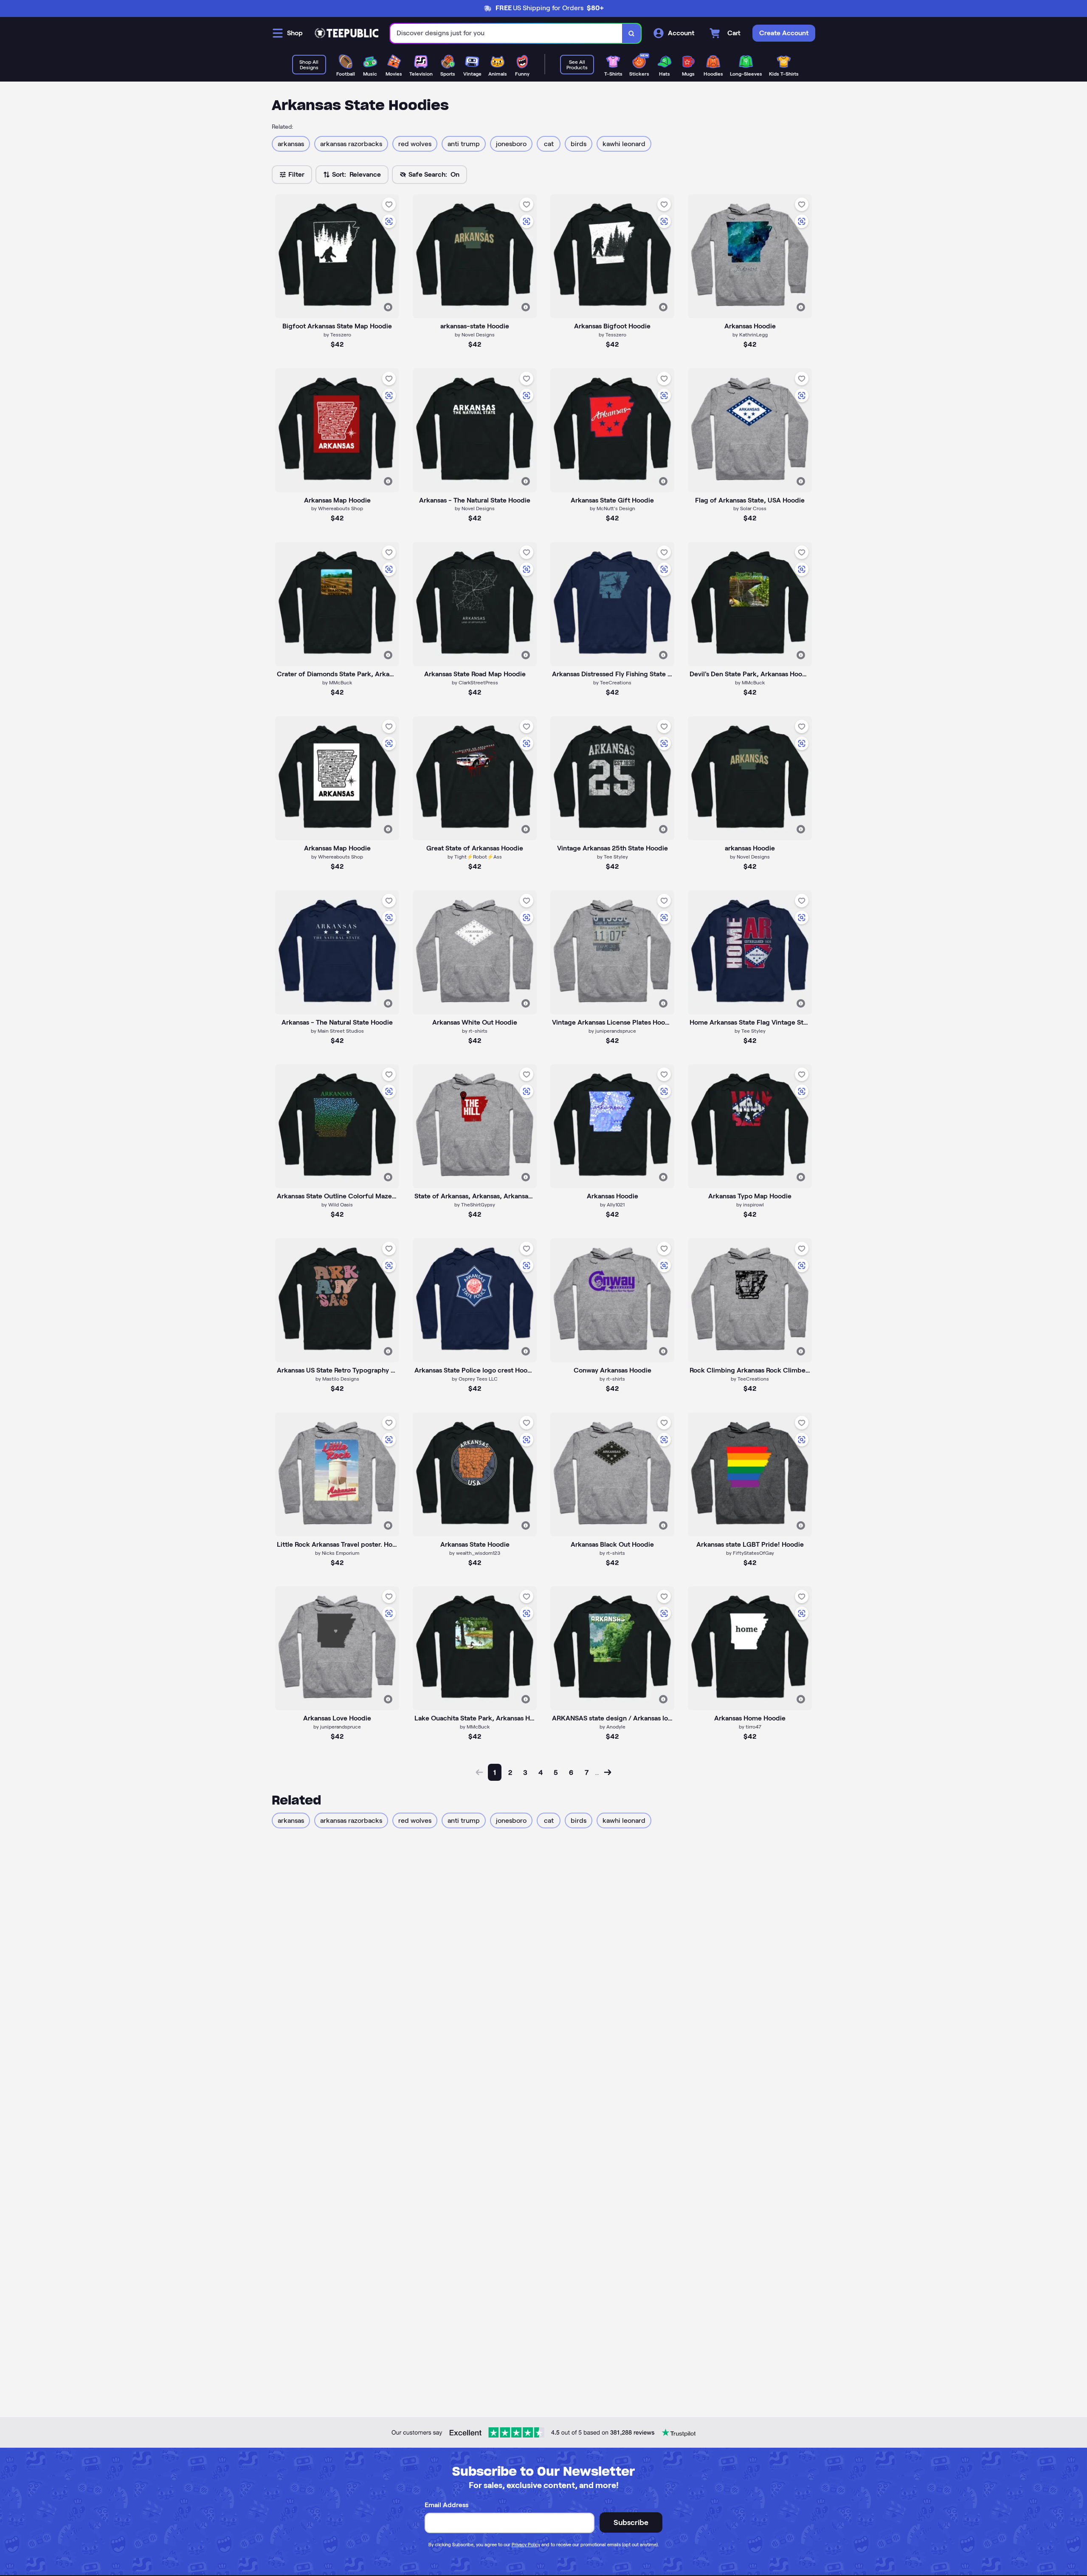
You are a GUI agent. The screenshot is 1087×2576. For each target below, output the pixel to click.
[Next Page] (608, 1772)
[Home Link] (346, 33)
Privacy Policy (526, 2545)
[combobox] (506, 33)
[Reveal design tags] (388, 307)
